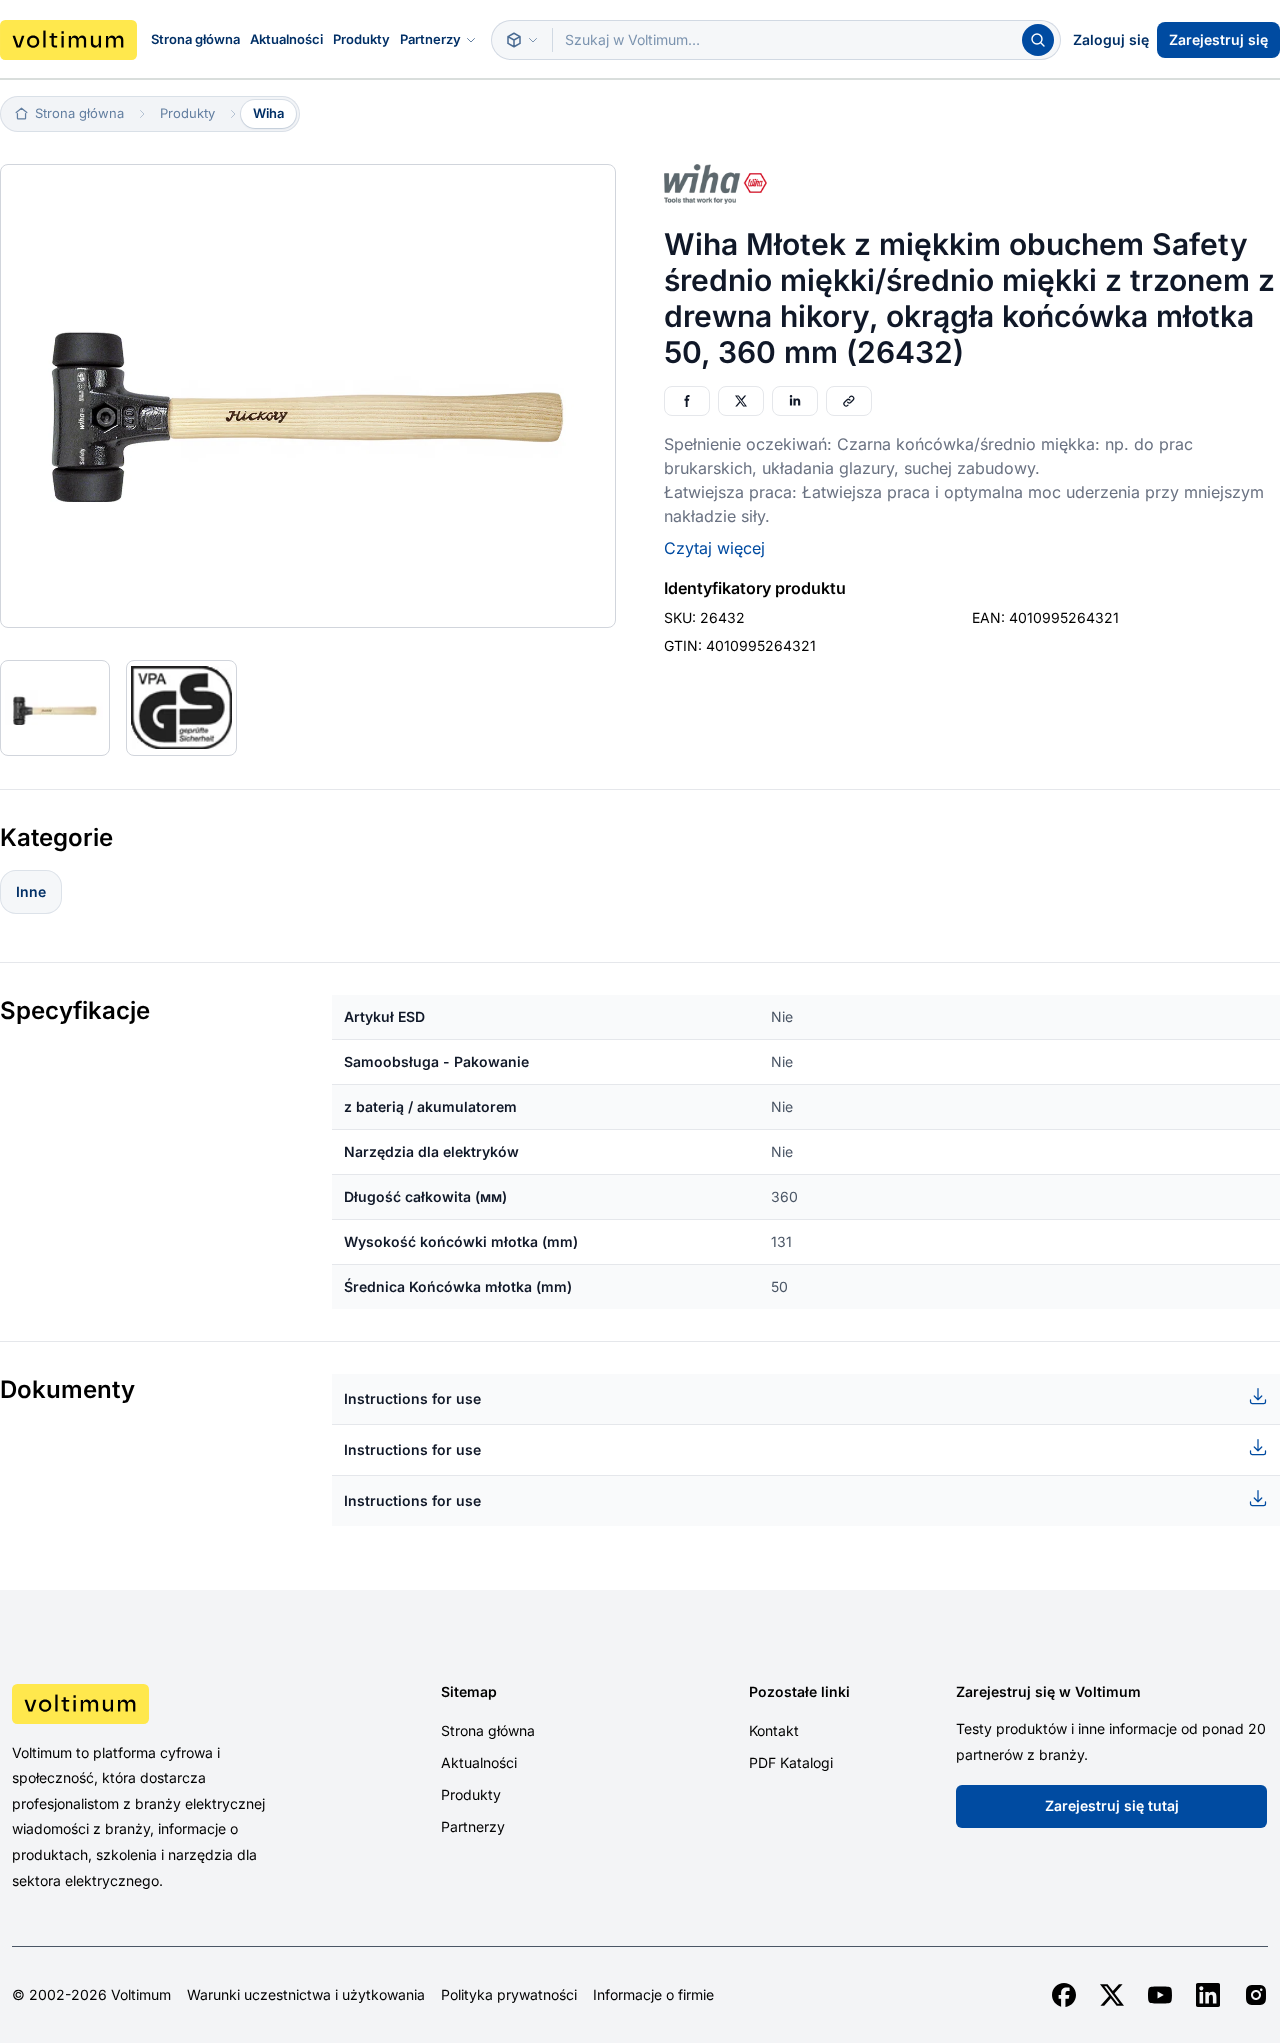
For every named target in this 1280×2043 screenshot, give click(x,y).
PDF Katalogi (791, 1762)
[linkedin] (1208, 1995)
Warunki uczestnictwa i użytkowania (306, 1995)
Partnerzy (430, 39)
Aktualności (286, 39)
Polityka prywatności (509, 1995)
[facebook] (1064, 1995)
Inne (31, 891)
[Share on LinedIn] (795, 401)
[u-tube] (1160, 1995)
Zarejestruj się (1218, 39)
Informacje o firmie (653, 1995)
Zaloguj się (1111, 39)
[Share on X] (741, 401)
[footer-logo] (160, 1704)
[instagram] (1256, 1995)
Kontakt (774, 1730)
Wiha (268, 113)
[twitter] (1112, 1995)
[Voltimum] (68, 40)
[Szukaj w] (522, 40)
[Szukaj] (1038, 40)
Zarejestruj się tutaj (1112, 1805)
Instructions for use (412, 1398)
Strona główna (195, 39)
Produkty (361, 39)
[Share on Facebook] (687, 401)
